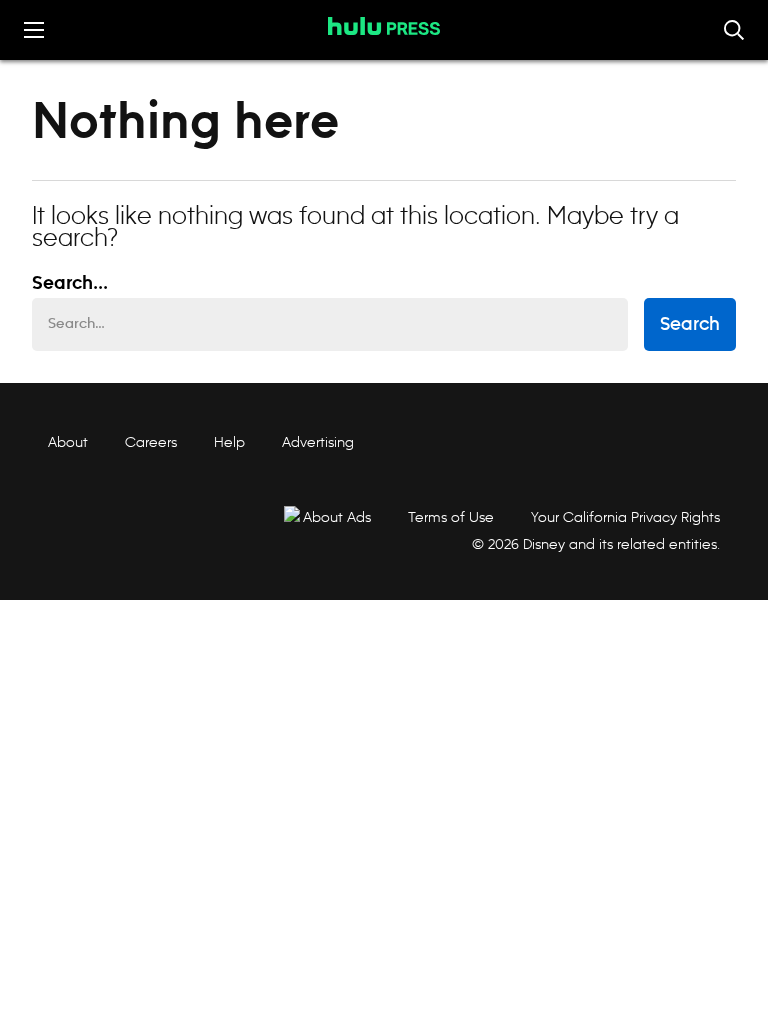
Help (229, 442)
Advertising (318, 442)
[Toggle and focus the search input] (734, 30)
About (68, 442)
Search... (70, 284)
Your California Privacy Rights (625, 517)
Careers (151, 442)
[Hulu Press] (384, 26)
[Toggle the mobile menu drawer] (34, 30)
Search (690, 325)
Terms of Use (451, 517)
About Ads (337, 517)
